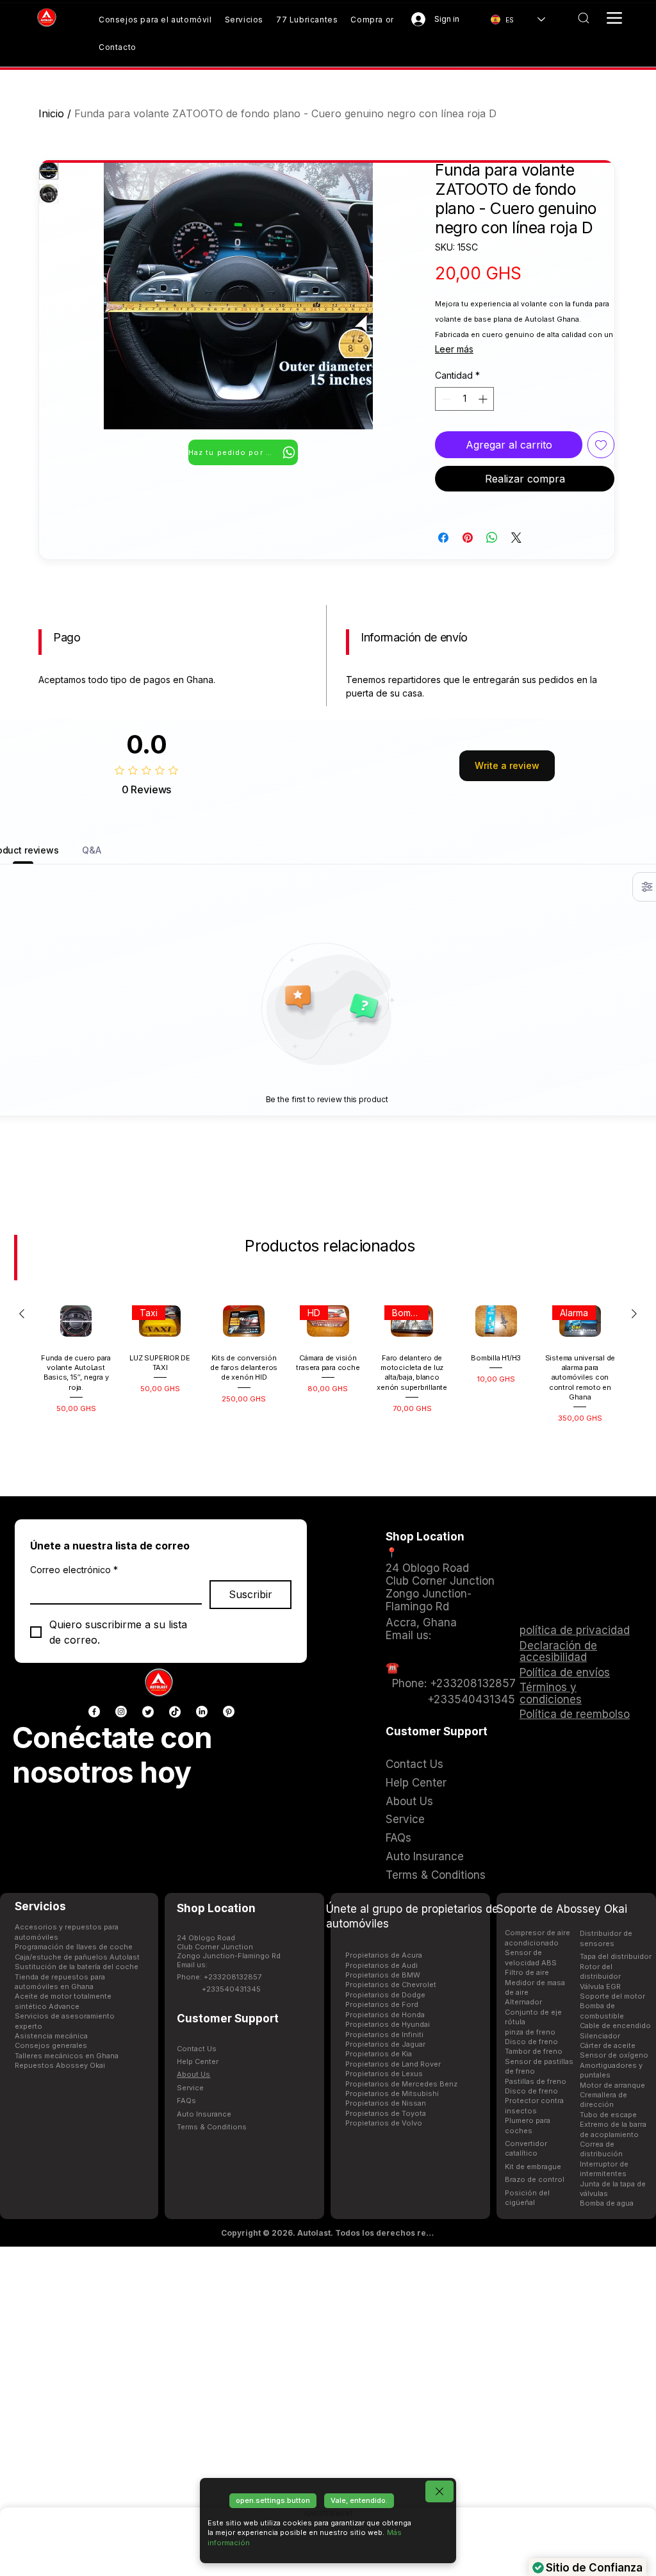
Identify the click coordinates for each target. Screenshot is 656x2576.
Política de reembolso (575, 1714)
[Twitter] (148, 1712)
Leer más (454, 349)
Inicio (51, 113)
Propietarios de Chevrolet (391, 1985)
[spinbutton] (464, 399)
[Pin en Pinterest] (468, 538)
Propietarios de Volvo (384, 2123)
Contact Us (197, 2049)
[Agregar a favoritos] (601, 445)
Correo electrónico (74, 1570)
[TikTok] (175, 1712)
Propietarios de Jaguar (385, 2044)
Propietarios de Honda (385, 2015)
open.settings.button (273, 2500)
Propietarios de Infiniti (384, 2035)
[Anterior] (22, 1314)
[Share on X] (516, 538)
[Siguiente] (634, 1314)
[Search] (583, 18)
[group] (328, 1376)
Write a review (507, 765)
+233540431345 (231, 1989)
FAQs (186, 2101)
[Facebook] (94, 1712)
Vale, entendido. (359, 2500)
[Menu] (614, 18)
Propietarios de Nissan (386, 2103)
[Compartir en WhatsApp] (492, 538)
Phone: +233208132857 (219, 1977)
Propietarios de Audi (381, 1965)
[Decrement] (445, 399)
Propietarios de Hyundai (388, 2024)
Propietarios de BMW (383, 1975)
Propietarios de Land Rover (393, 2064)
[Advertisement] (328, 2411)
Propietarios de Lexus (384, 2074)
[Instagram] (121, 1712)
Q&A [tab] (92, 850)
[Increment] (484, 399)
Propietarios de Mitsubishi (392, 2093)
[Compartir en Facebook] (443, 538)
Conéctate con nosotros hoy (112, 1755)
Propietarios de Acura (384, 1955)
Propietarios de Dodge (385, 1995)
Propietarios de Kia (379, 2054)
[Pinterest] (229, 1712)
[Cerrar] (439, 2491)
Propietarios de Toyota (386, 2113)
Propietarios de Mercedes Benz (401, 2084)
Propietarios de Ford (382, 2004)
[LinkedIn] (202, 1712)
